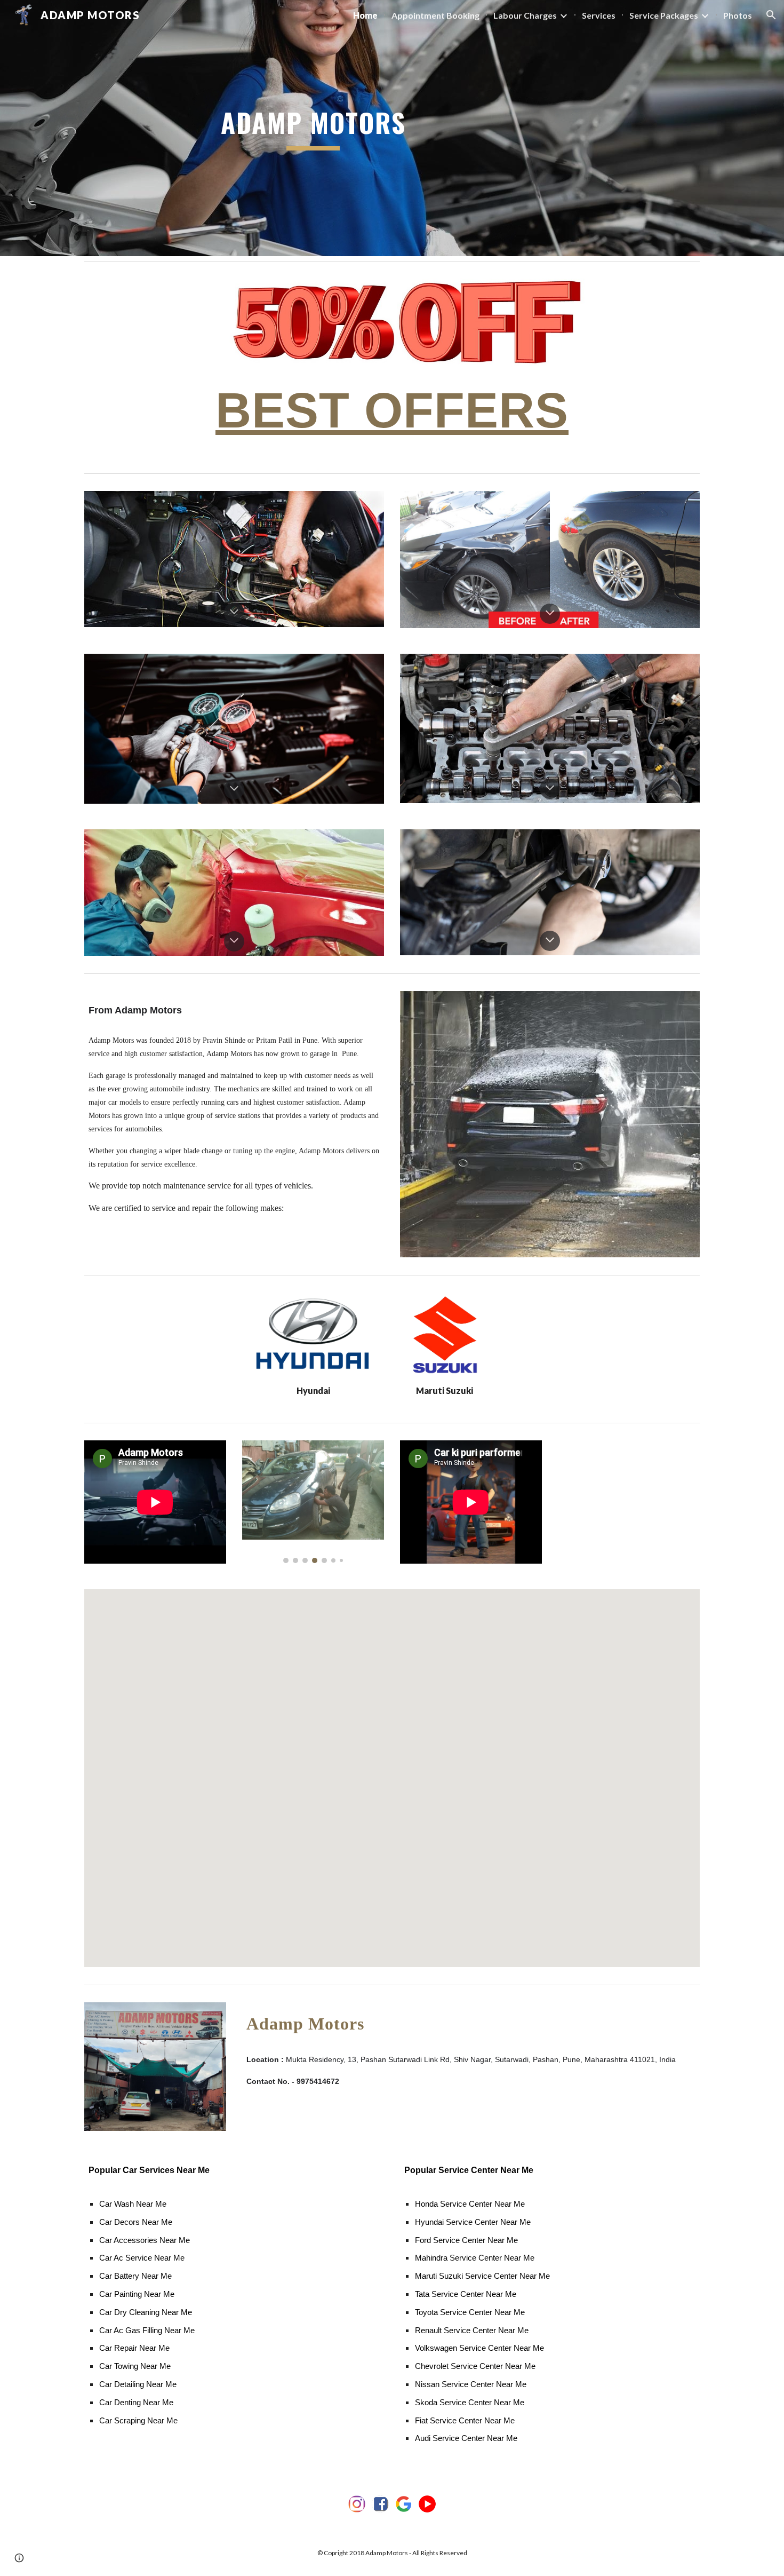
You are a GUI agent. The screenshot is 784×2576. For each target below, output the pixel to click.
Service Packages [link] (664, 15)
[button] (771, 15)
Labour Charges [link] (525, 15)
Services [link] (599, 15)
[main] (313, 128)
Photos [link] (738, 15)
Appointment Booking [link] (435, 15)
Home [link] (365, 15)
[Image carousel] (313, 1502)
